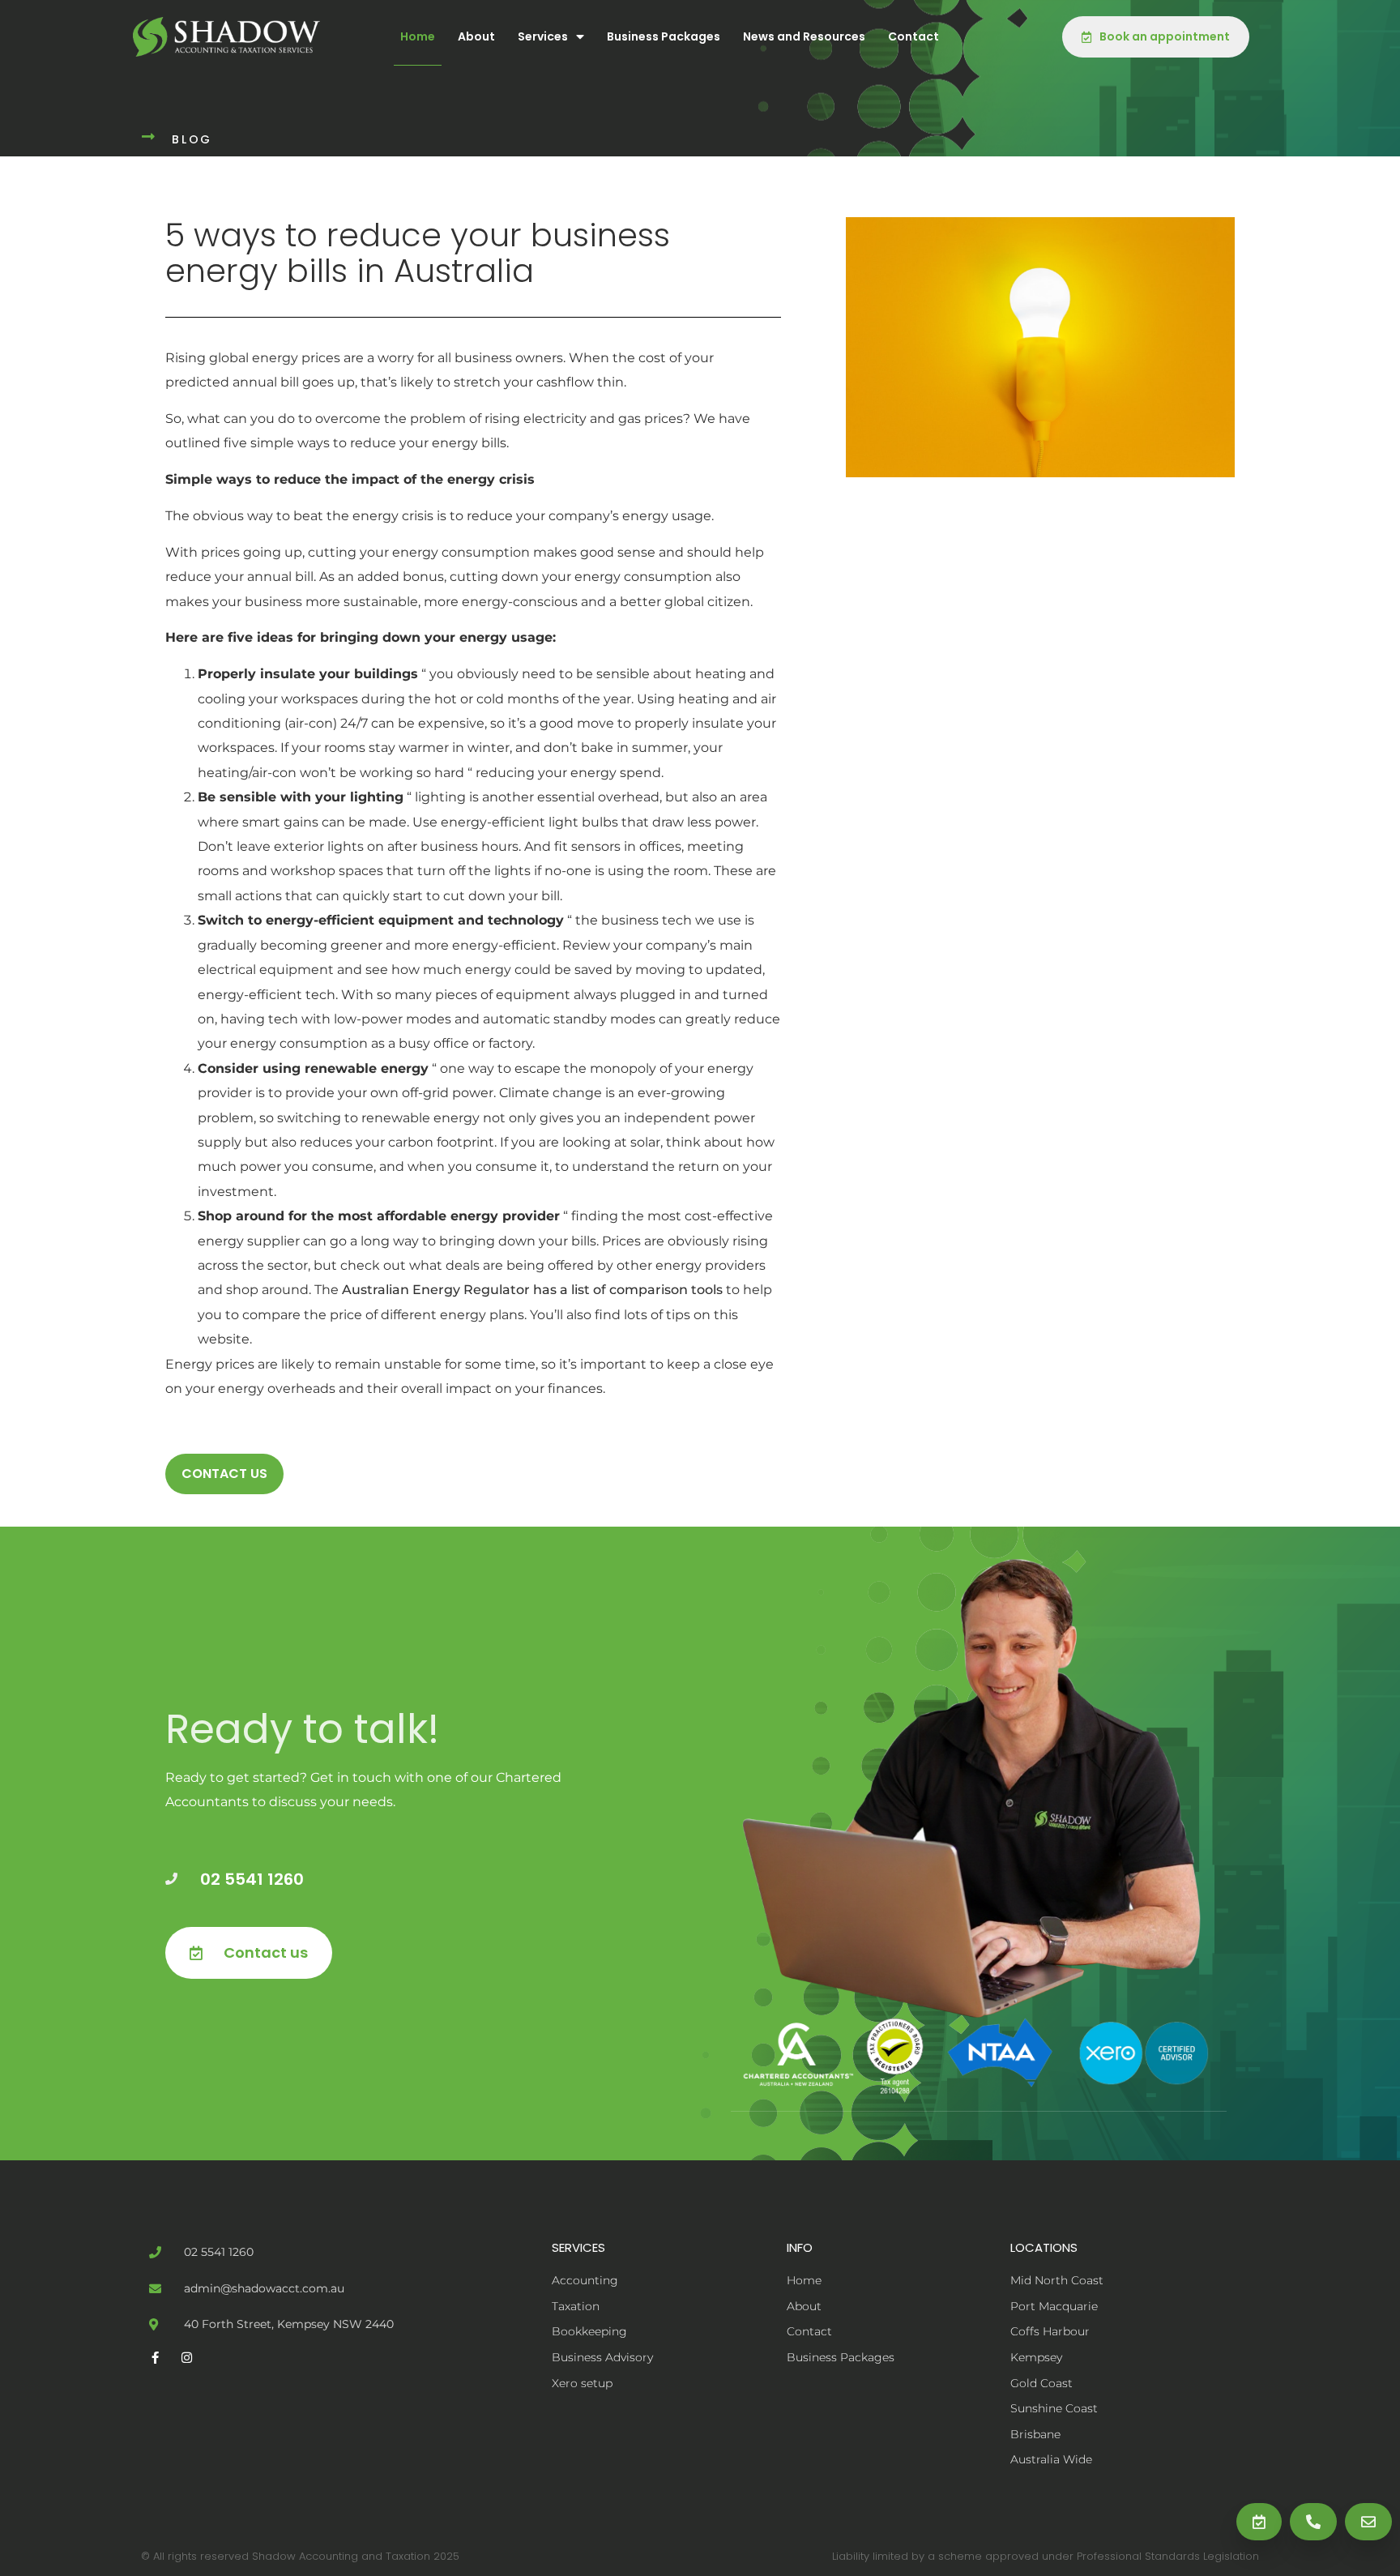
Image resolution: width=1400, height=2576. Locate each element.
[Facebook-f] (155, 2358)
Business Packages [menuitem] (664, 36)
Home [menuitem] (418, 36)
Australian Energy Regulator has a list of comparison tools (532, 1290)
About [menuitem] (476, 36)
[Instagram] (187, 2358)
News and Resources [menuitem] (804, 36)
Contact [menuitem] (913, 36)
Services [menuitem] (543, 36)
